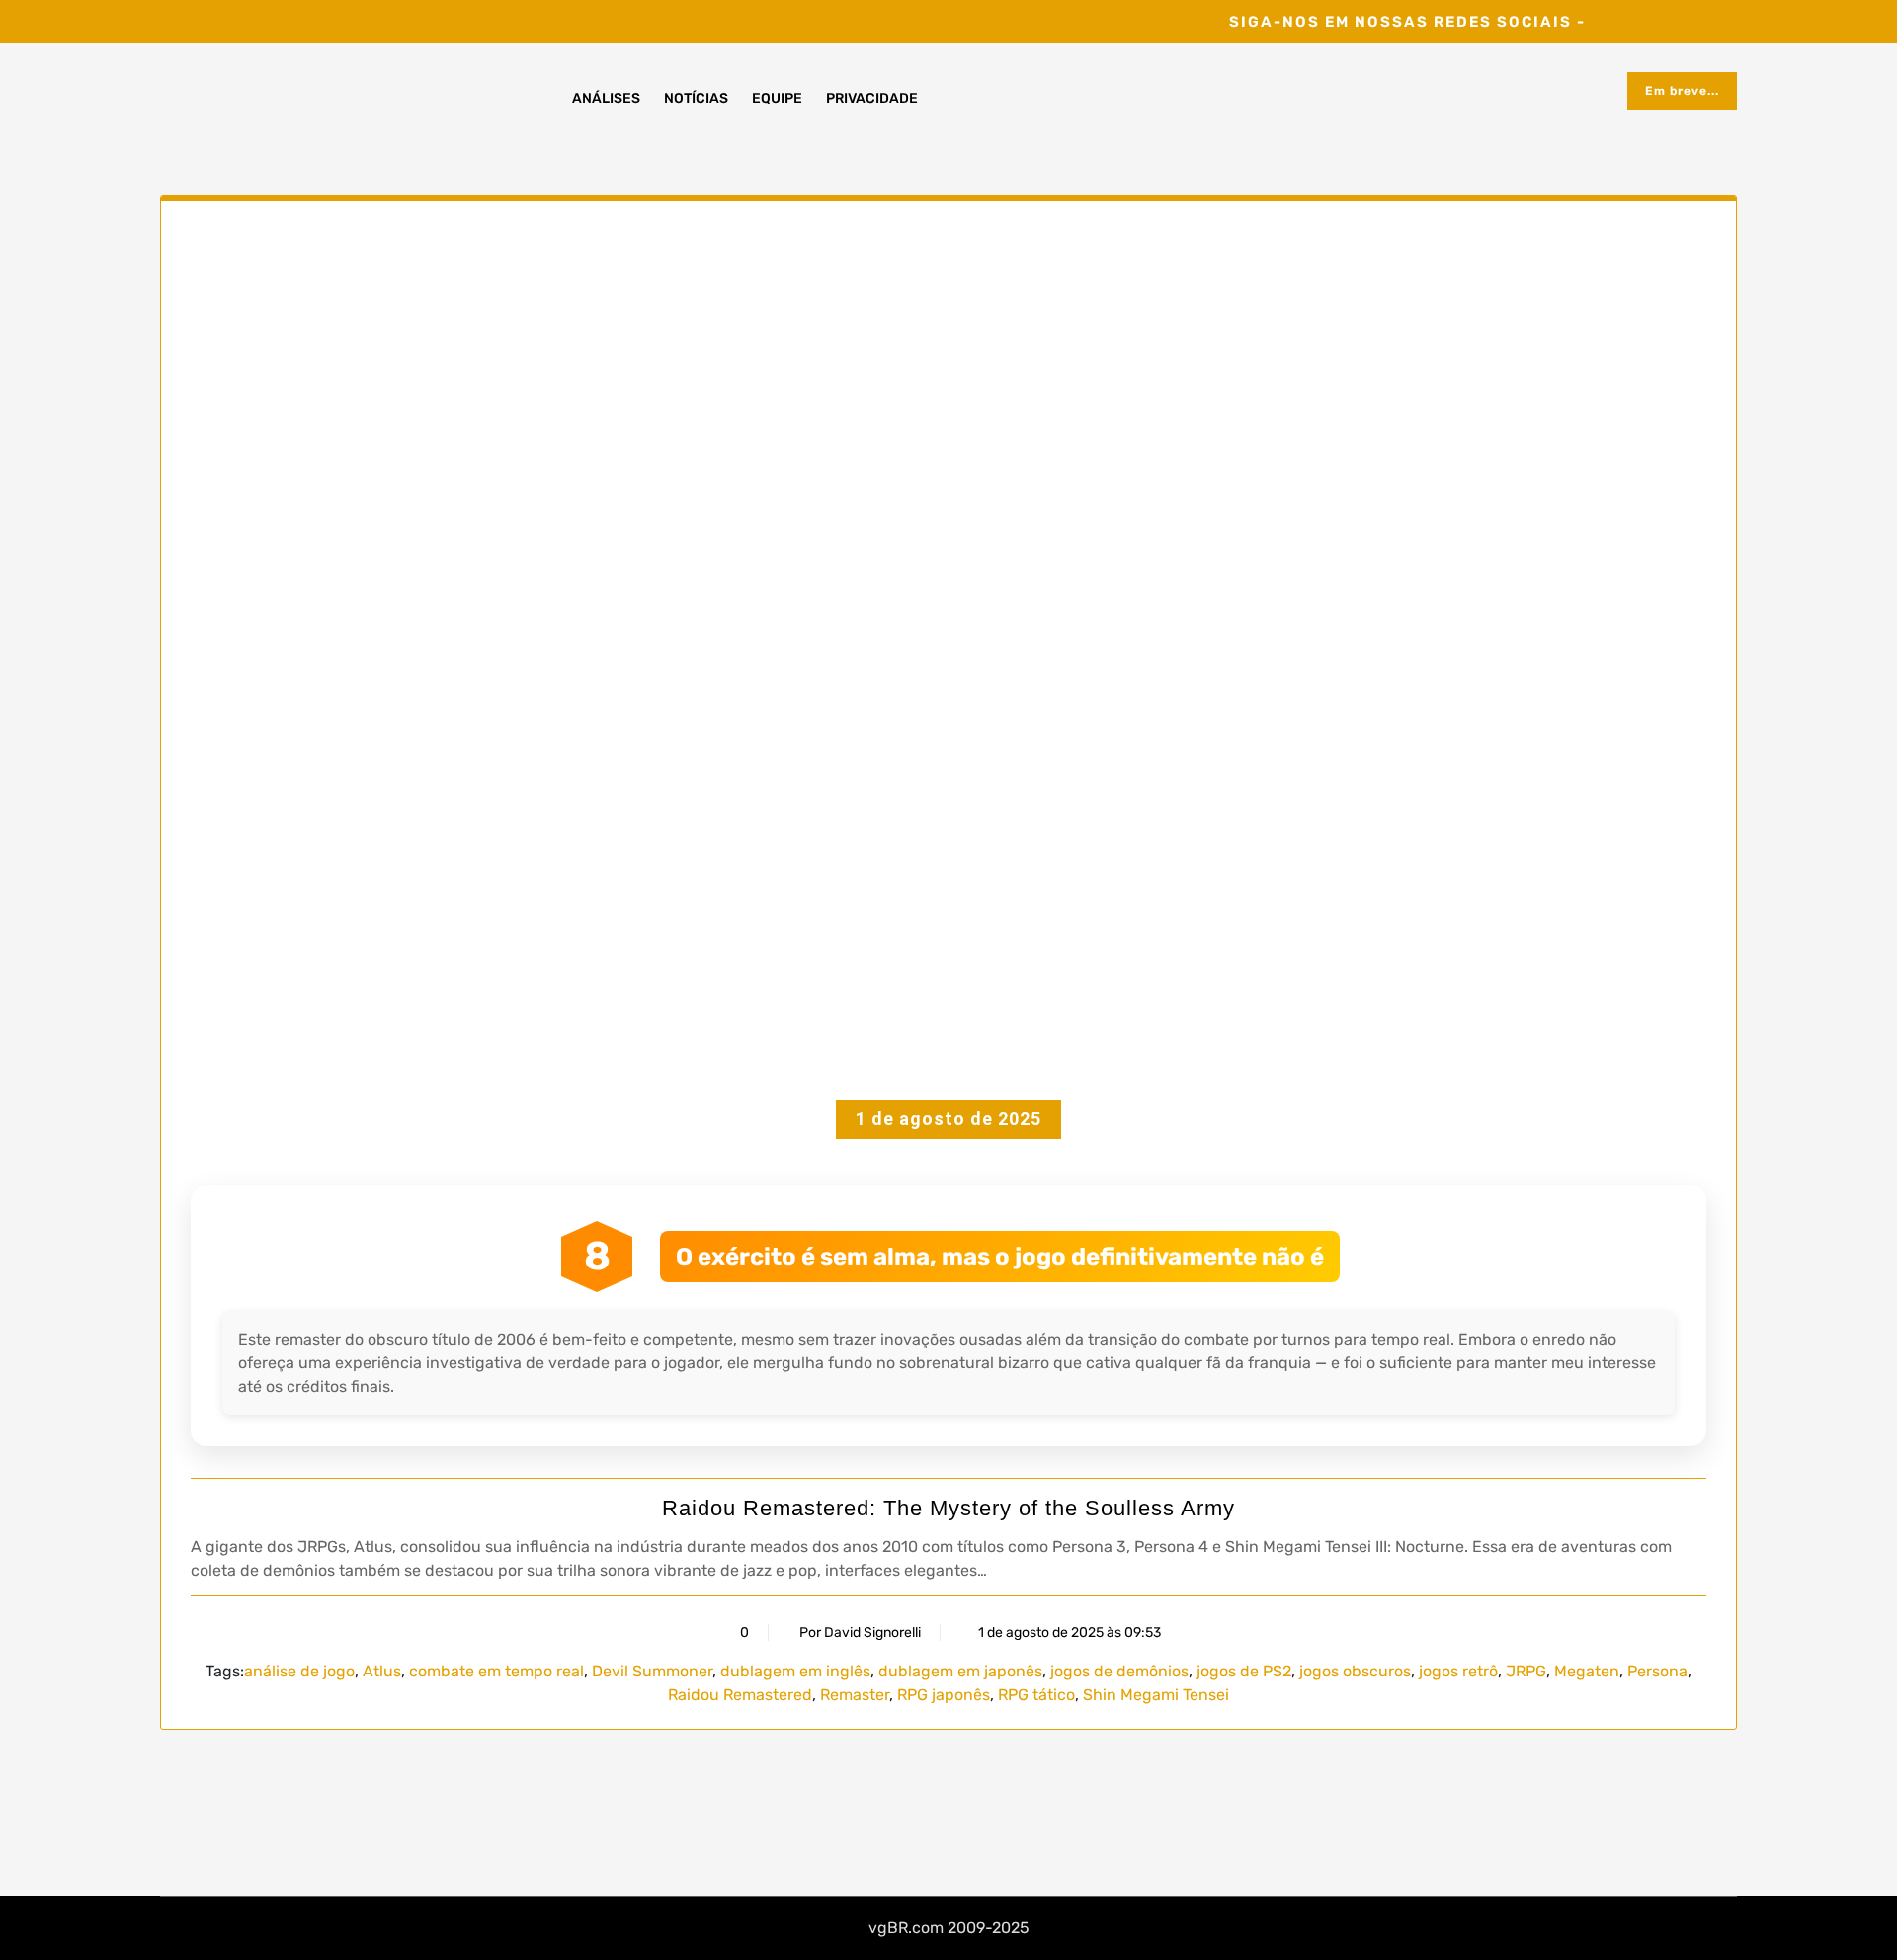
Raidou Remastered (740, 1695)
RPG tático (1036, 1695)
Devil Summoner (652, 1671)
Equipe (777, 98)
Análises (606, 98)
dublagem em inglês (795, 1671)
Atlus (382, 1671)
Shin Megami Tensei (1156, 1695)
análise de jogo (299, 1671)
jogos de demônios (1119, 1671)
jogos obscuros (1355, 1671)
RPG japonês (944, 1695)
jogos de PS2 (1244, 1671)
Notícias (696, 98)
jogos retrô (1458, 1671)
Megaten (1587, 1671)
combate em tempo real (496, 1671)
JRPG (1526, 1671)
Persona (1657, 1671)
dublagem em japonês (960, 1671)
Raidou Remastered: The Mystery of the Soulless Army (948, 1508)
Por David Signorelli (860, 1633)
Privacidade (872, 98)
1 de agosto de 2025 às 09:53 (1068, 1633)
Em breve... (1682, 91)
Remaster (855, 1695)
